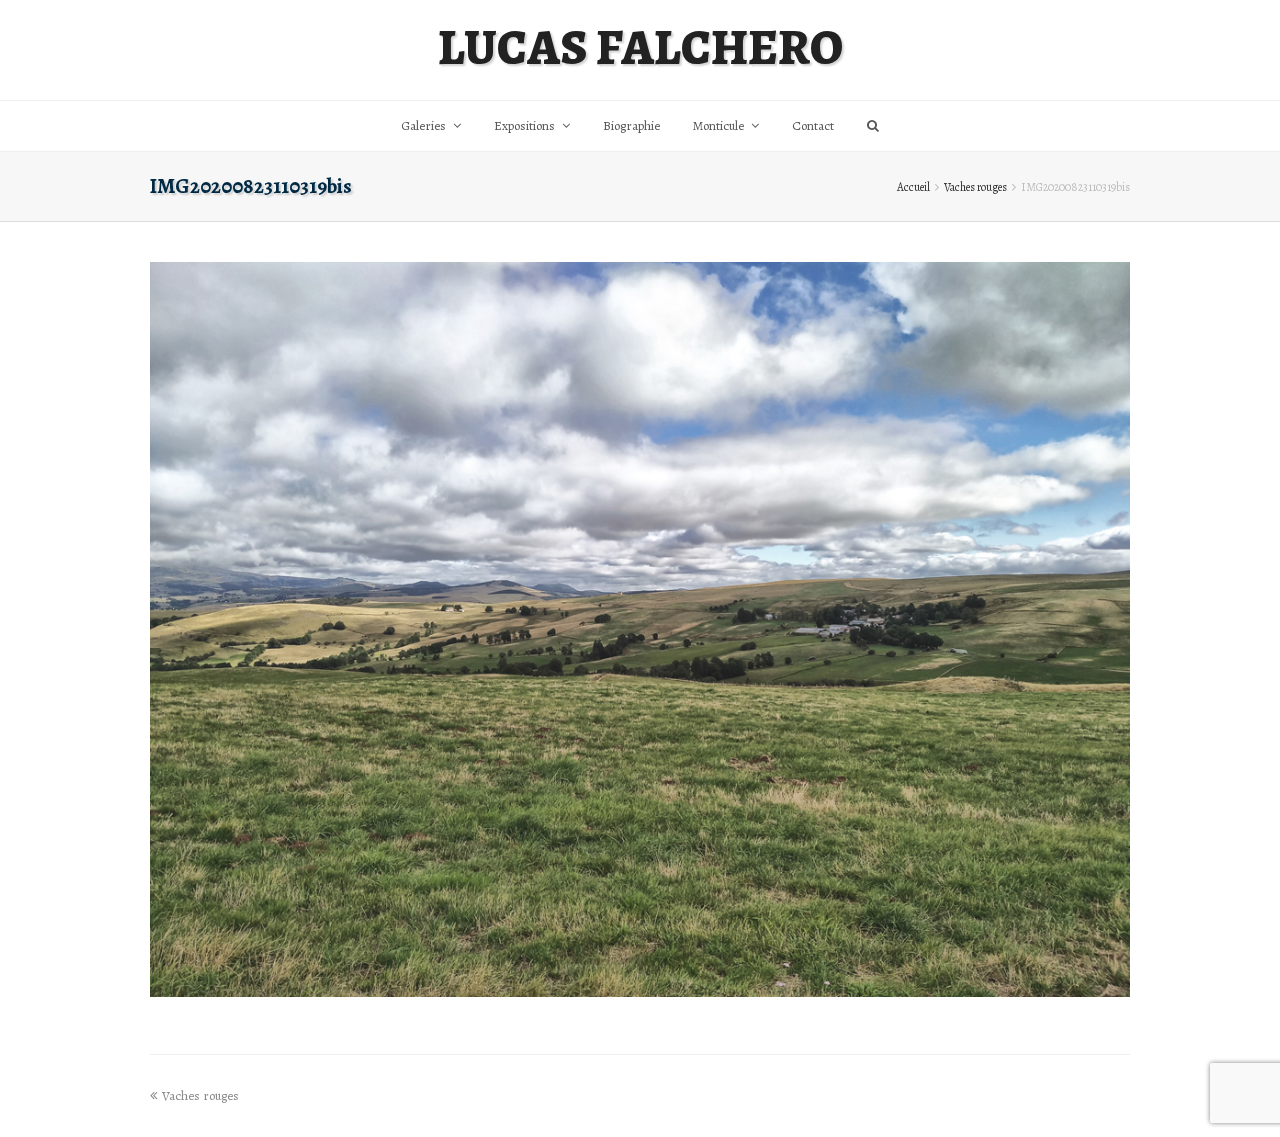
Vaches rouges (975, 187)
